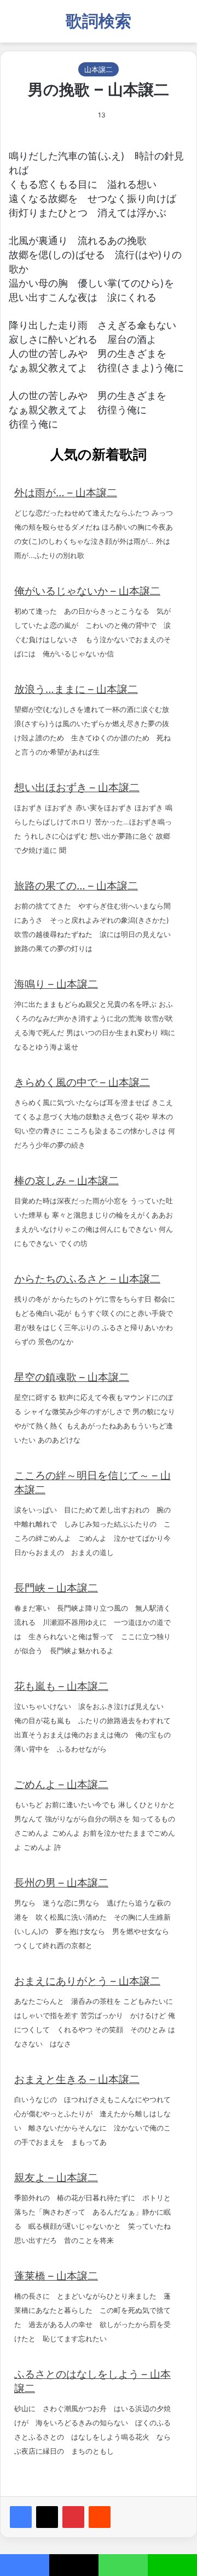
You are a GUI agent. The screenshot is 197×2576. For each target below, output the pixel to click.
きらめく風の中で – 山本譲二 (82, 1082)
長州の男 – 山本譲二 (61, 1883)
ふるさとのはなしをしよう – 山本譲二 (92, 2381)
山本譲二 (99, 69)
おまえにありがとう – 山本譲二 (87, 1981)
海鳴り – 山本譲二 (56, 984)
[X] (47, 2517)
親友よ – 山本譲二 (56, 2178)
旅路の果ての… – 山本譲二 (76, 886)
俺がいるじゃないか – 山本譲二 (87, 591)
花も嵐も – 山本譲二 (61, 1686)
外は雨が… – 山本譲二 (66, 493)
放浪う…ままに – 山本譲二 (76, 689)
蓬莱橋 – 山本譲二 (56, 2276)
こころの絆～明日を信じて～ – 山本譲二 (92, 1483)
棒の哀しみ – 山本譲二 (66, 1181)
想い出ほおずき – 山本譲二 (77, 788)
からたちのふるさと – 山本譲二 (87, 1279)
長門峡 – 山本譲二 (56, 1588)
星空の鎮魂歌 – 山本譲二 (72, 1377)
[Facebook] (21, 2517)
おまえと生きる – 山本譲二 (77, 2079)
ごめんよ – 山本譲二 (61, 1785)
